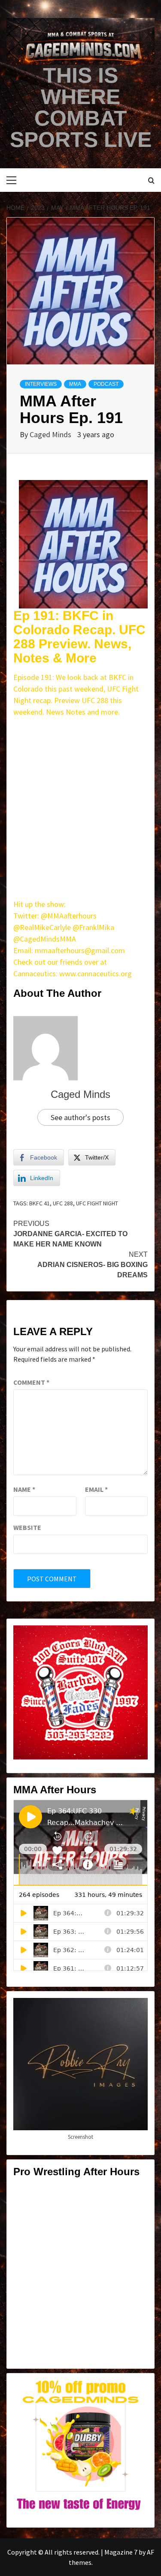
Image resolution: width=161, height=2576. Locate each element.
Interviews (41, 384)
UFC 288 (63, 1203)
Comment (31, 1382)
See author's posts (80, 1117)
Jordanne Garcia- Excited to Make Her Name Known (70, 1234)
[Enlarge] (137, 1637)
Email (96, 1489)
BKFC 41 (39, 1203)
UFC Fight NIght (97, 1203)
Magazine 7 (121, 2552)
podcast (106, 384)
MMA (75, 384)
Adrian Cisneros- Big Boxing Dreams (93, 1265)
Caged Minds (51, 434)
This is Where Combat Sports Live (81, 107)
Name (24, 1489)
